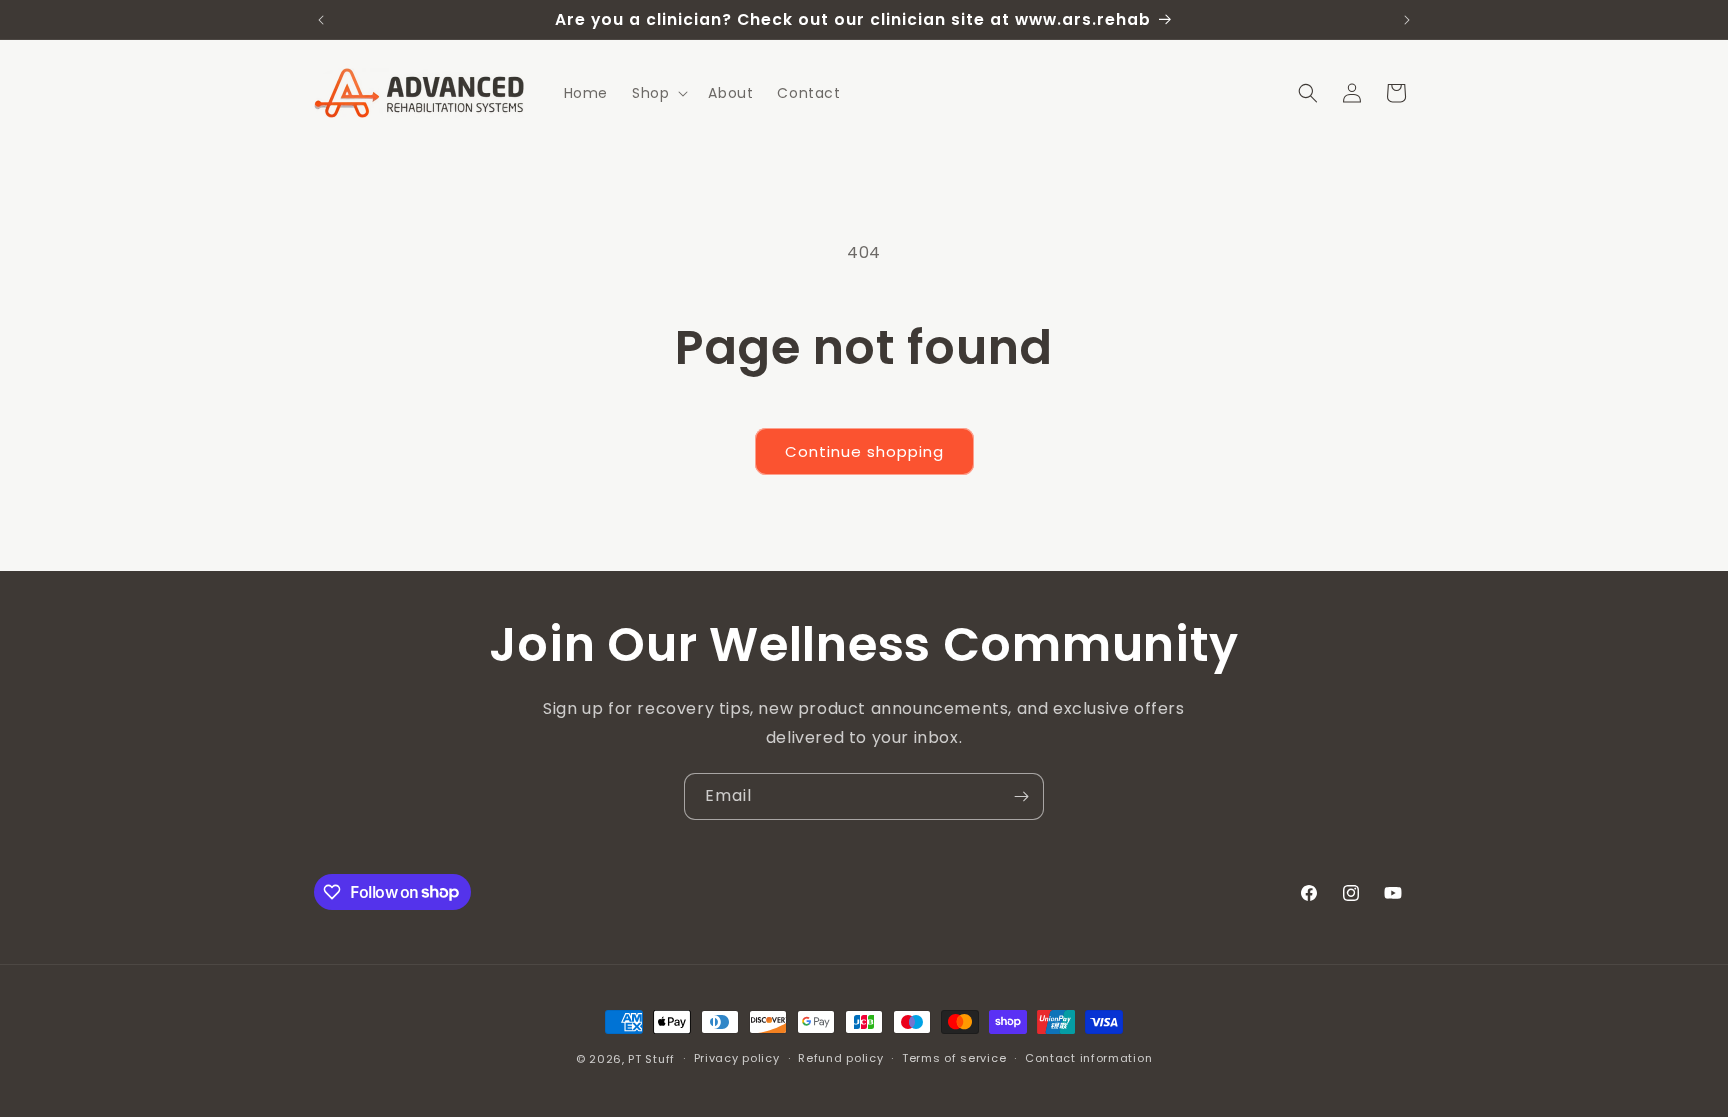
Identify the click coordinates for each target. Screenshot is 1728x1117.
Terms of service (954, 1058)
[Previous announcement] (321, 20)
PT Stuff (651, 1059)
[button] (658, 93)
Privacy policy (737, 1058)
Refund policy (840, 1058)
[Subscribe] (1021, 796)
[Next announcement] (1407, 20)
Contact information (1088, 1058)
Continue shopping (864, 451)
